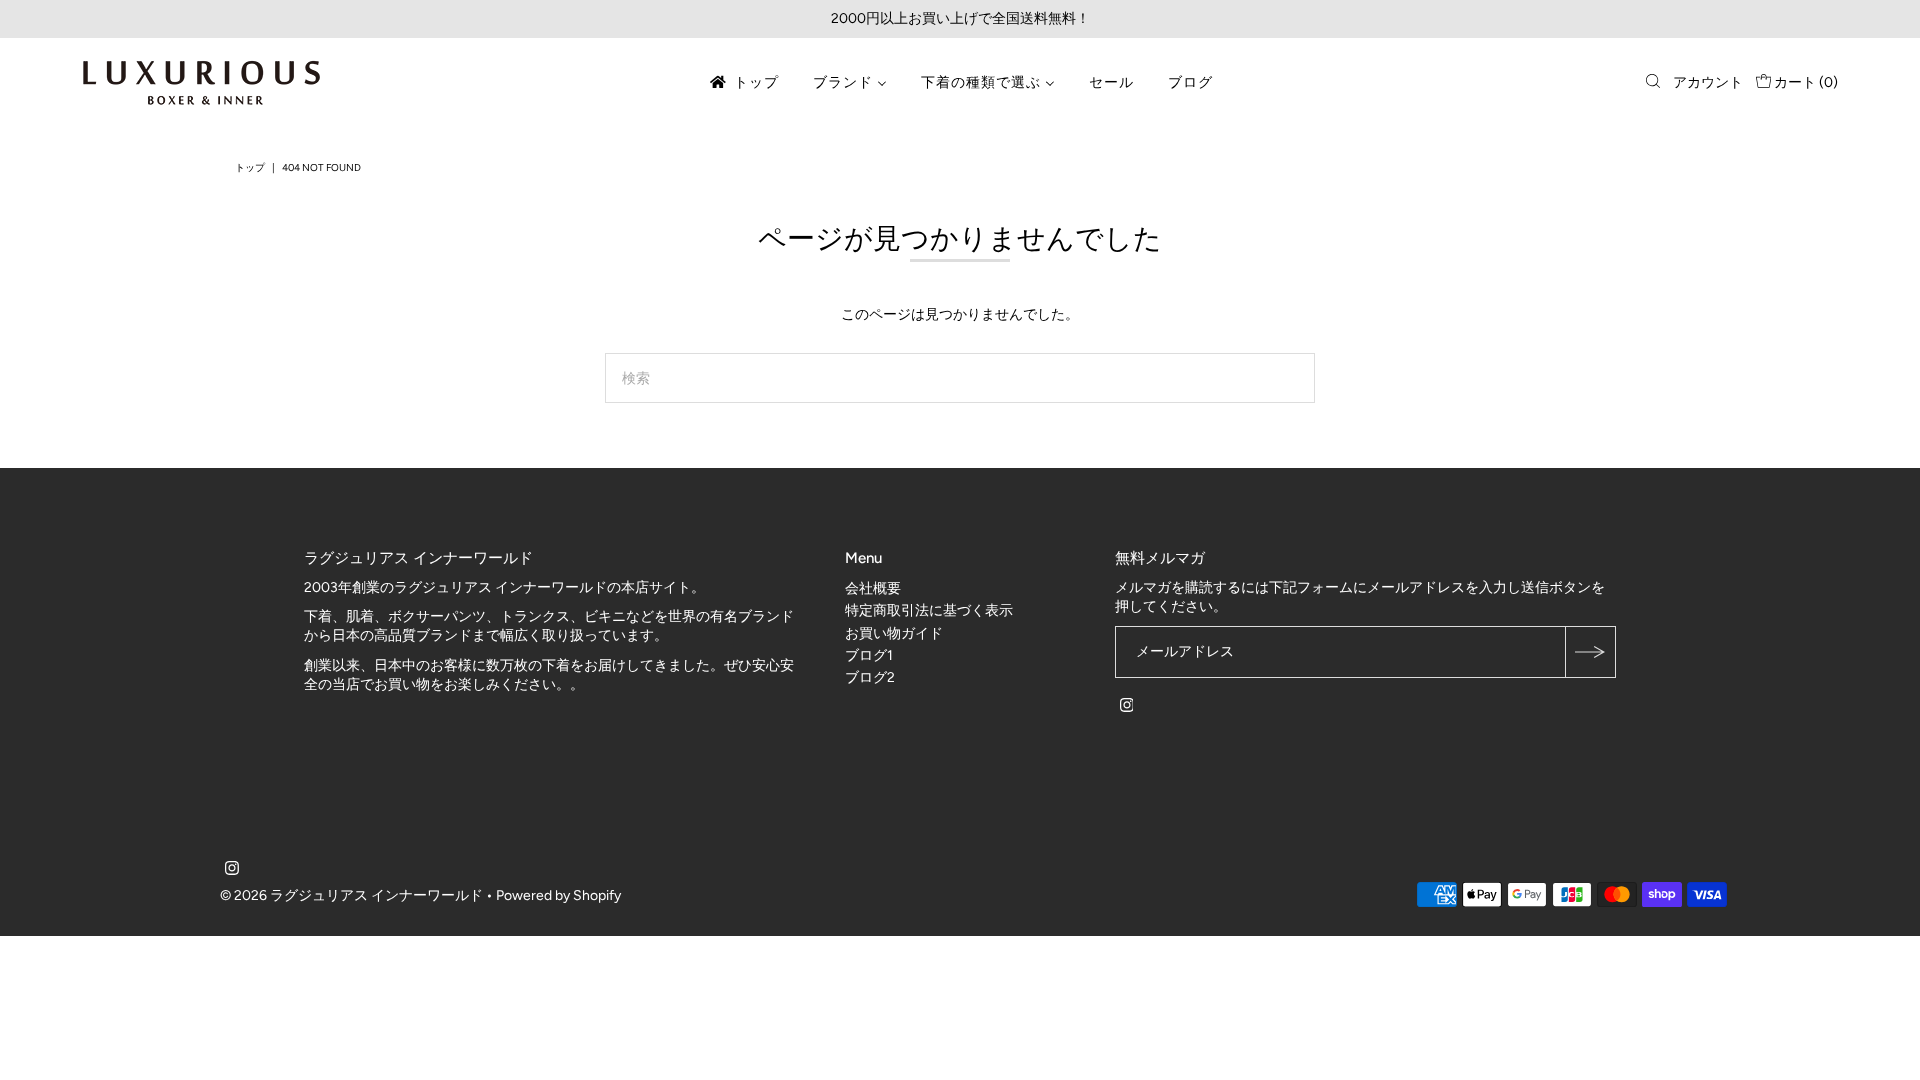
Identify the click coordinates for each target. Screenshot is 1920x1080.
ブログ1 (869, 655)
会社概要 (873, 588)
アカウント (1708, 82)
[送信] (1590, 652)
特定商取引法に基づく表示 (929, 610)
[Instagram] (1127, 708)
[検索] (1653, 83)
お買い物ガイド (894, 633)
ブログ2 (870, 677)
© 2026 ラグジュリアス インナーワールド (351, 895)
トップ (250, 167)
